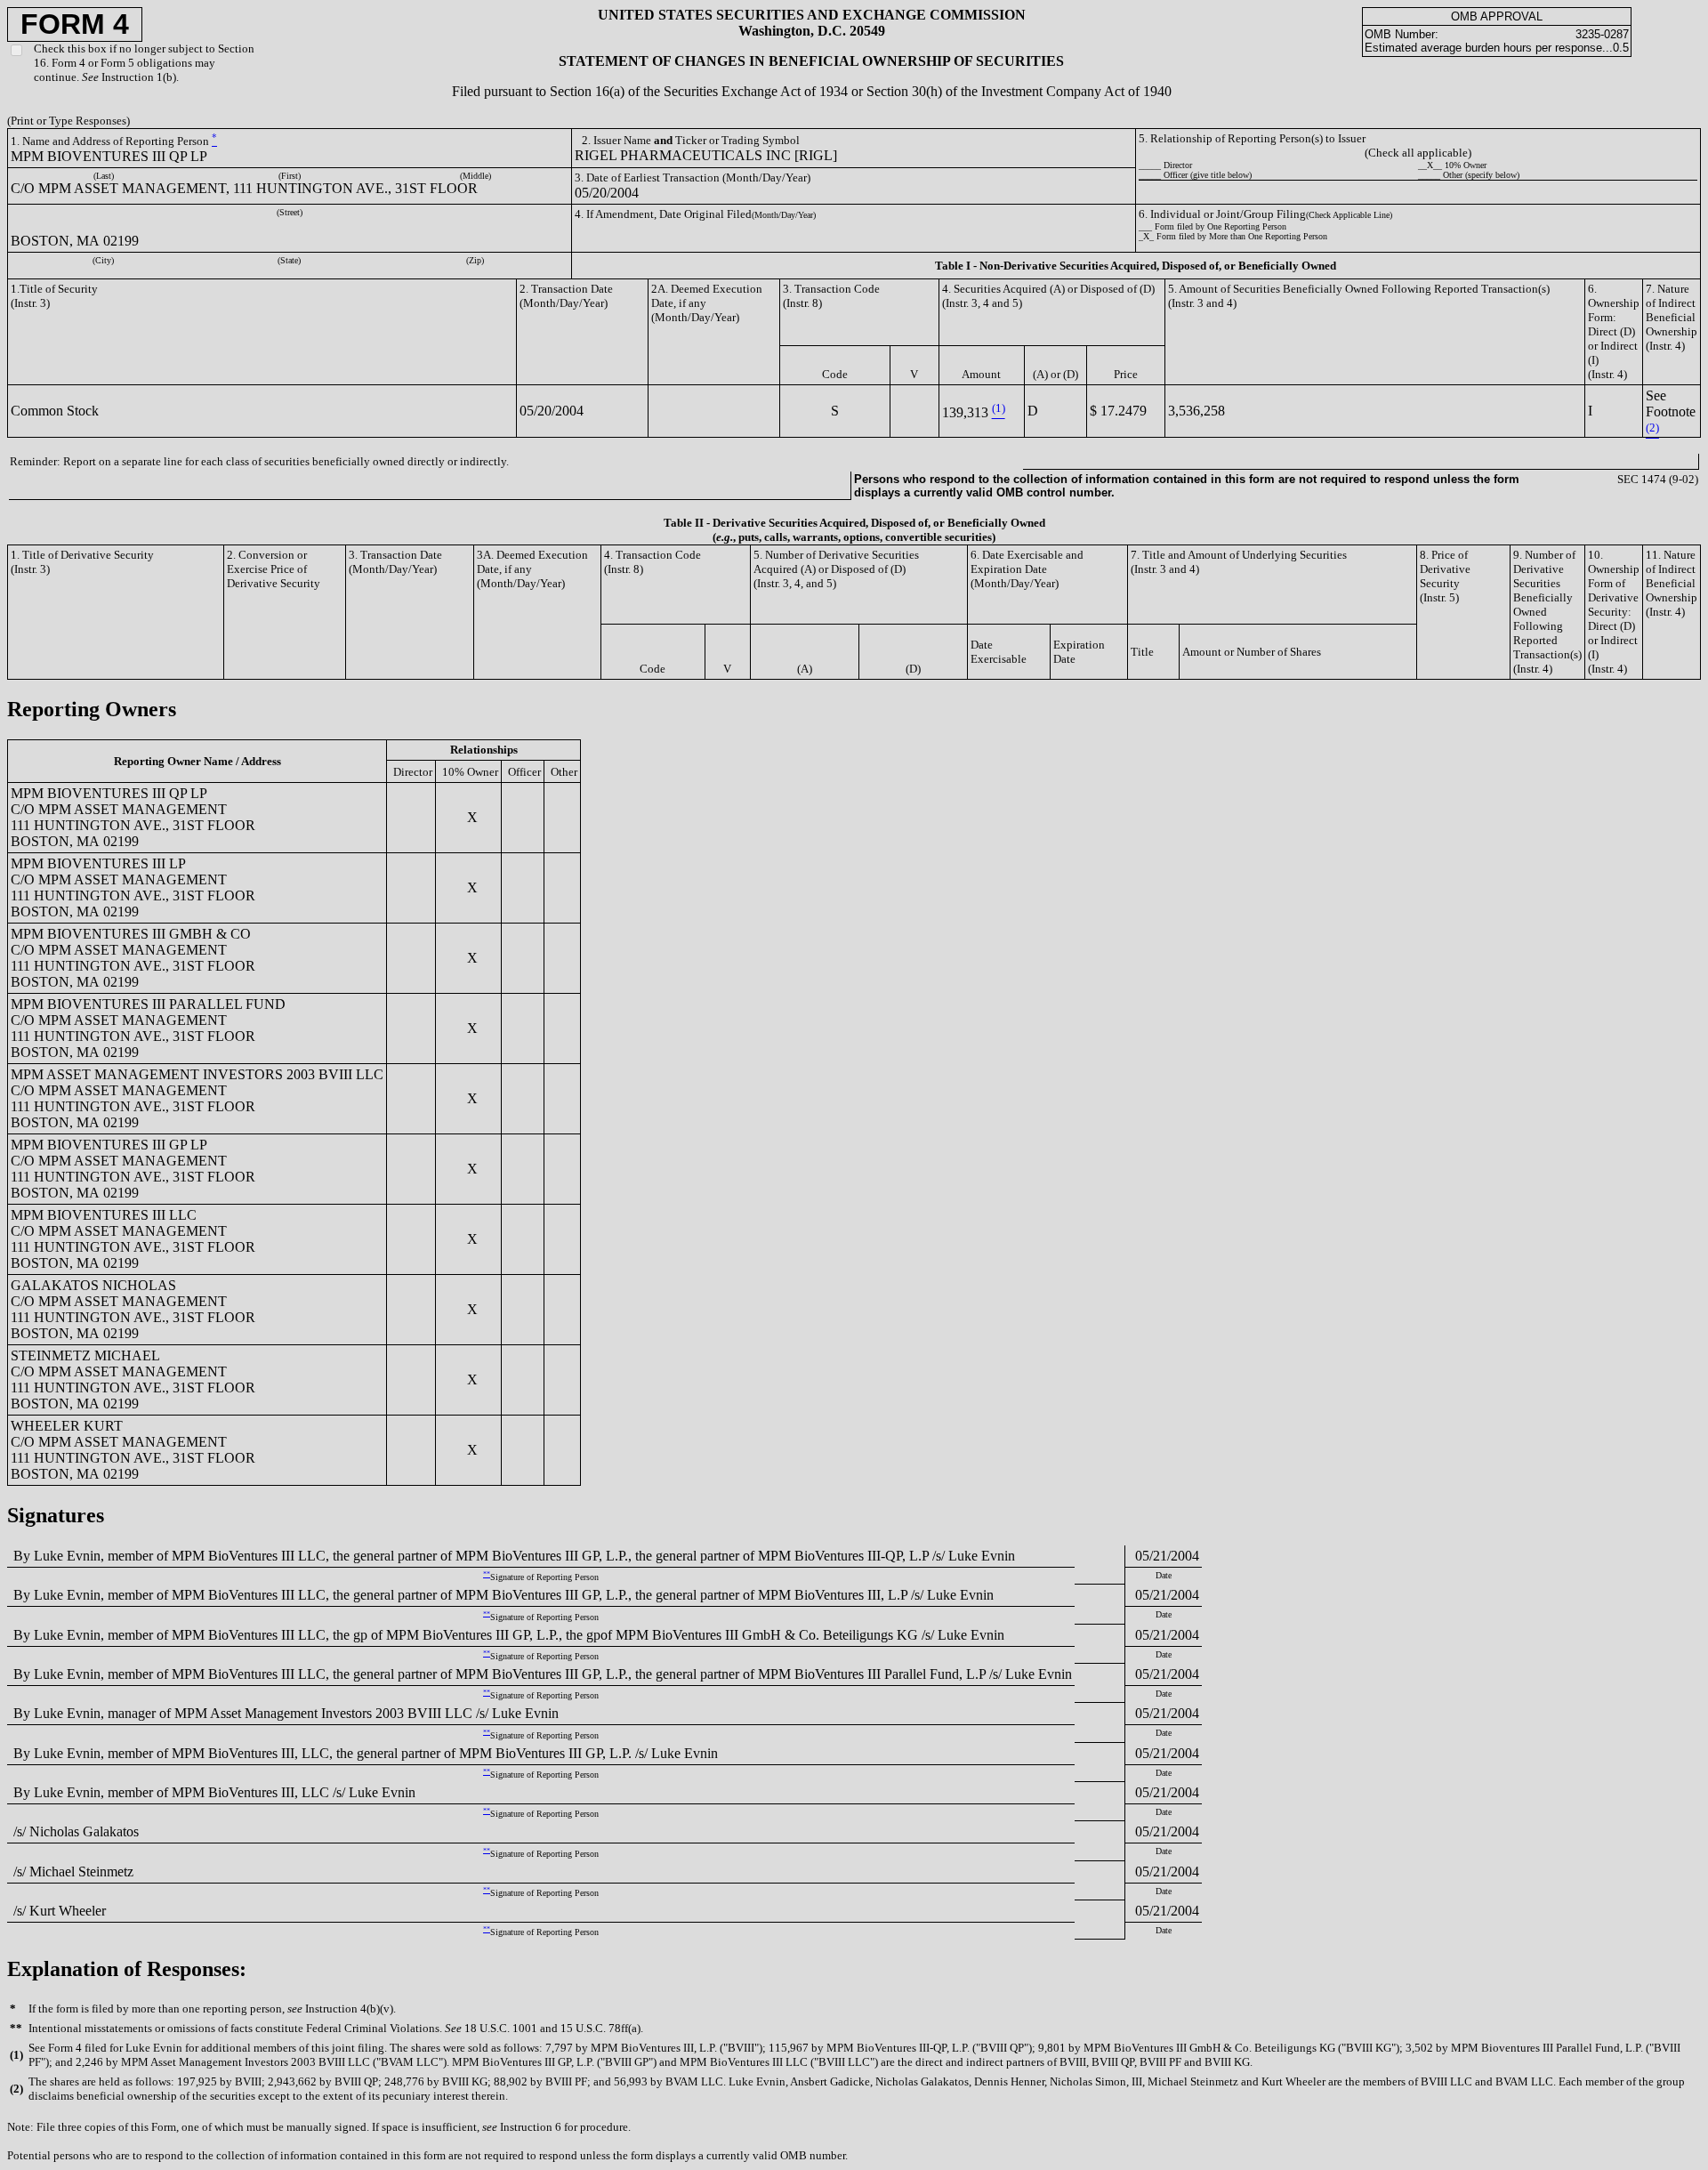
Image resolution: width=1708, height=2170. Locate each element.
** (487, 1574)
